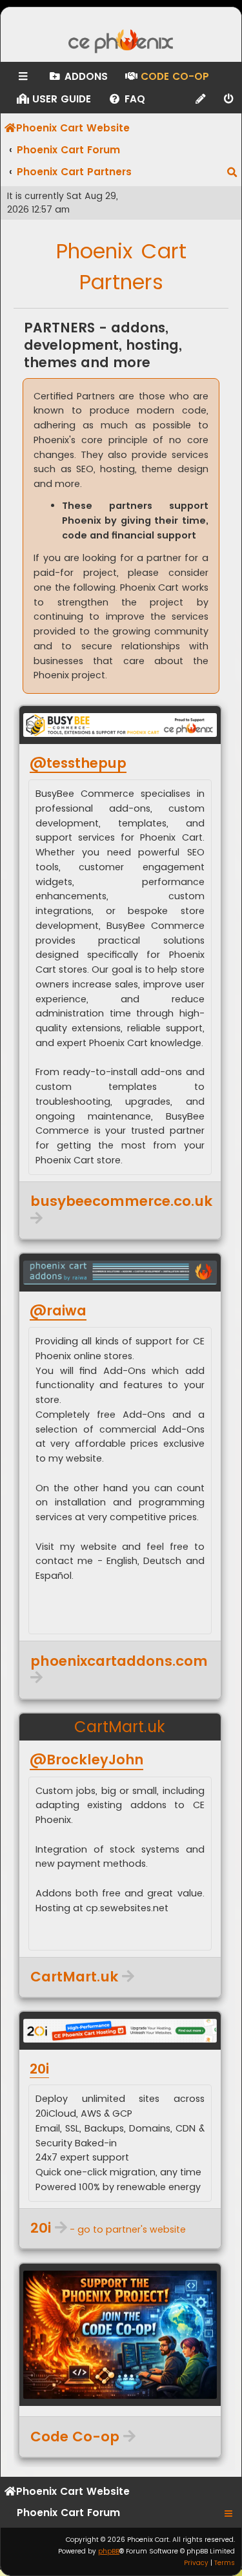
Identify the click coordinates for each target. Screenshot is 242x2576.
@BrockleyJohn (86, 1760)
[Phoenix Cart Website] (121, 43)
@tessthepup (78, 763)
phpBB (109, 2551)
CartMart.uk (120, 1727)
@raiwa (58, 1311)
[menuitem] (78, 77)
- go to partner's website (108, 2228)
